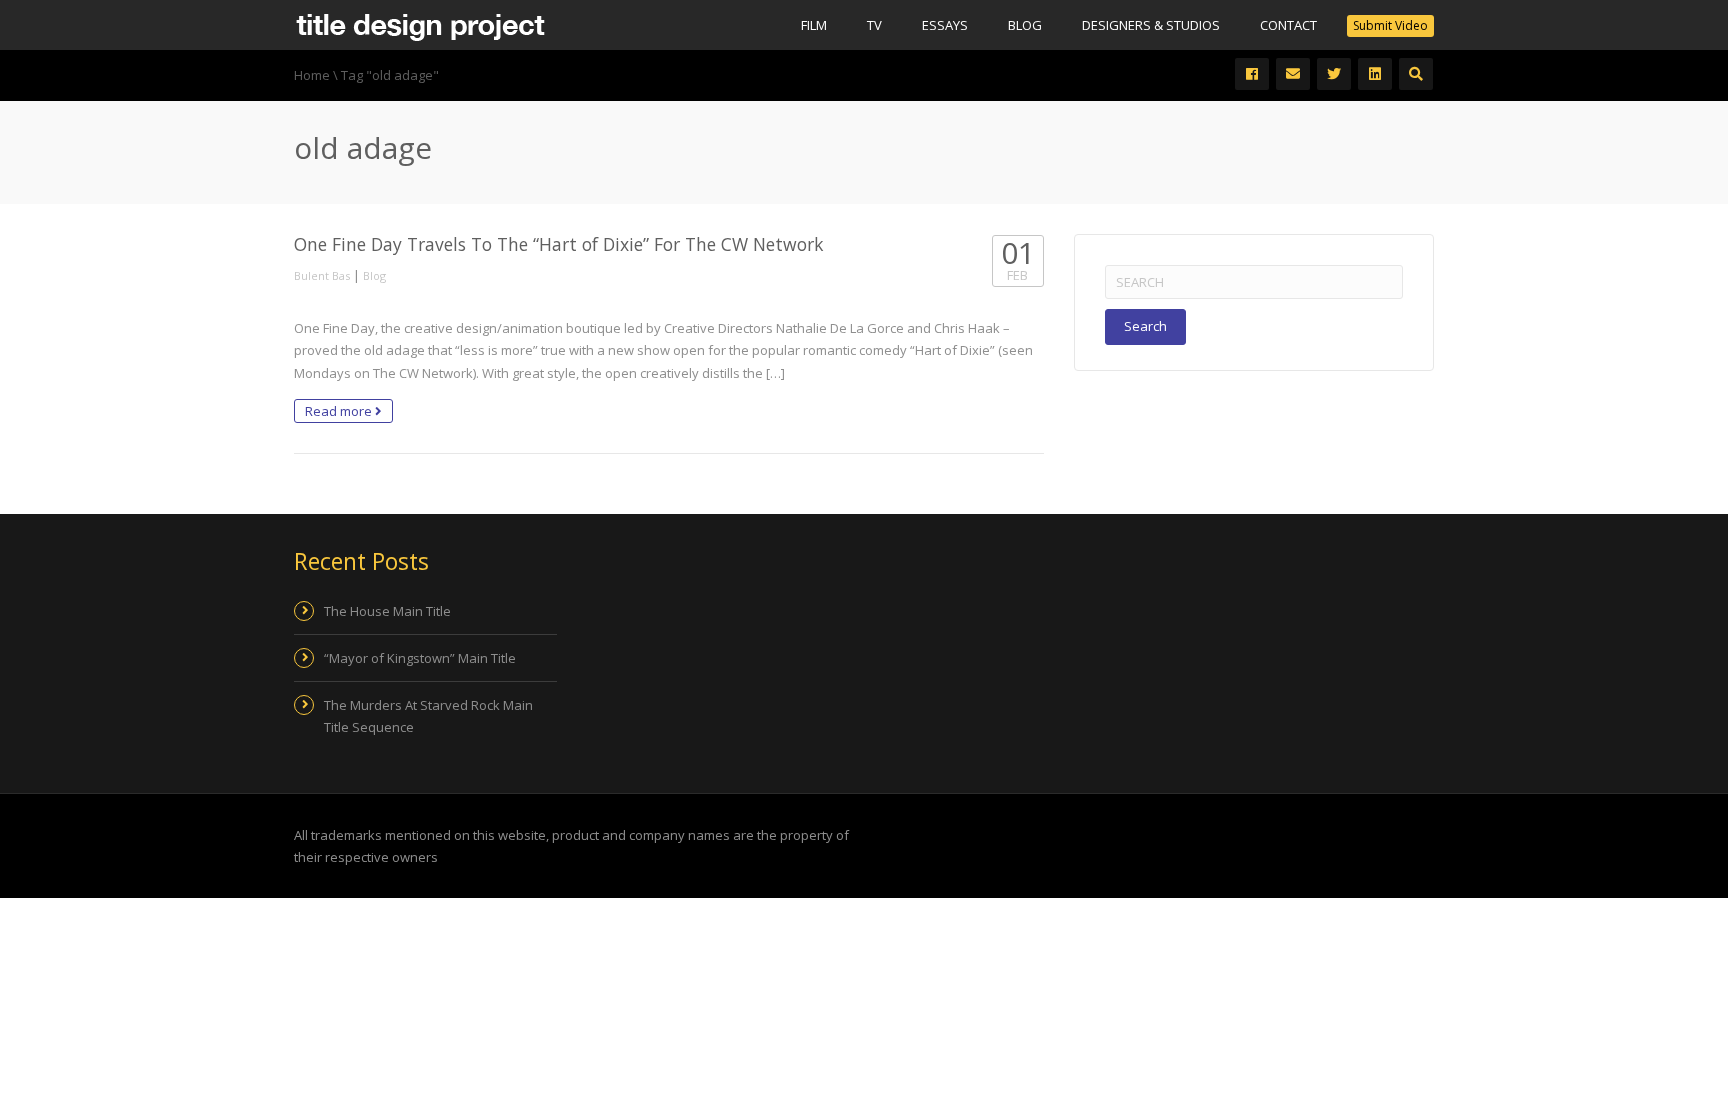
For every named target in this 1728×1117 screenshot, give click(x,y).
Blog (1025, 25)
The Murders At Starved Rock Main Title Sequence (428, 716)
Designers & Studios (1151, 25)
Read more (340, 411)
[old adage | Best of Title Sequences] (420, 25)
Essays (945, 25)
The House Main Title (387, 611)
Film (814, 25)
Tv (874, 25)
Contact (1288, 25)
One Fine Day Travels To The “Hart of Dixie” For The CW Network (558, 244)
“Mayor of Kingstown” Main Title (420, 658)
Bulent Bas (322, 275)
